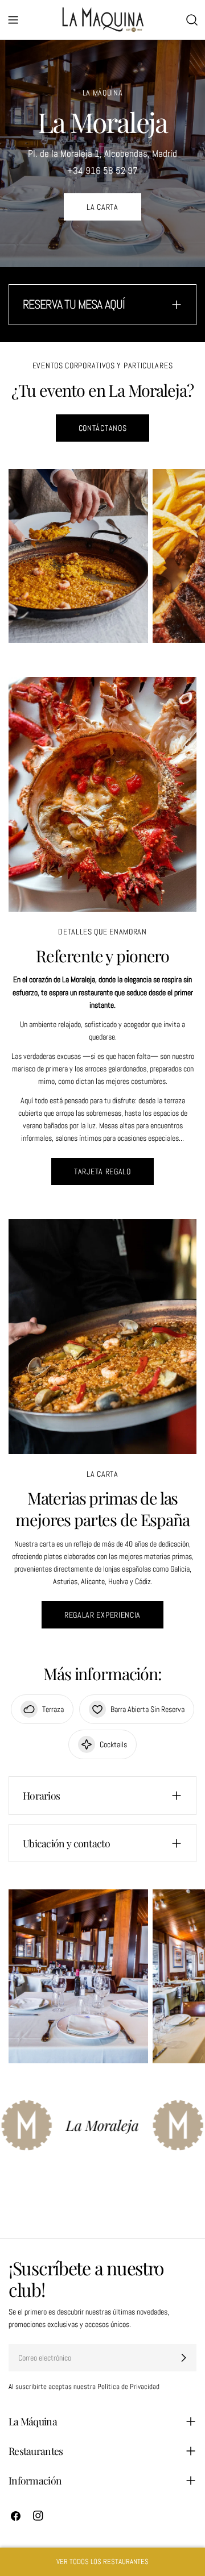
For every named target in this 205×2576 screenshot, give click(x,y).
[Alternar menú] (13, 20)
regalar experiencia (102, 1615)
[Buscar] (192, 20)
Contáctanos (103, 428)
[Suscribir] (183, 2358)
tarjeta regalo (102, 1171)
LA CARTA (102, 207)
